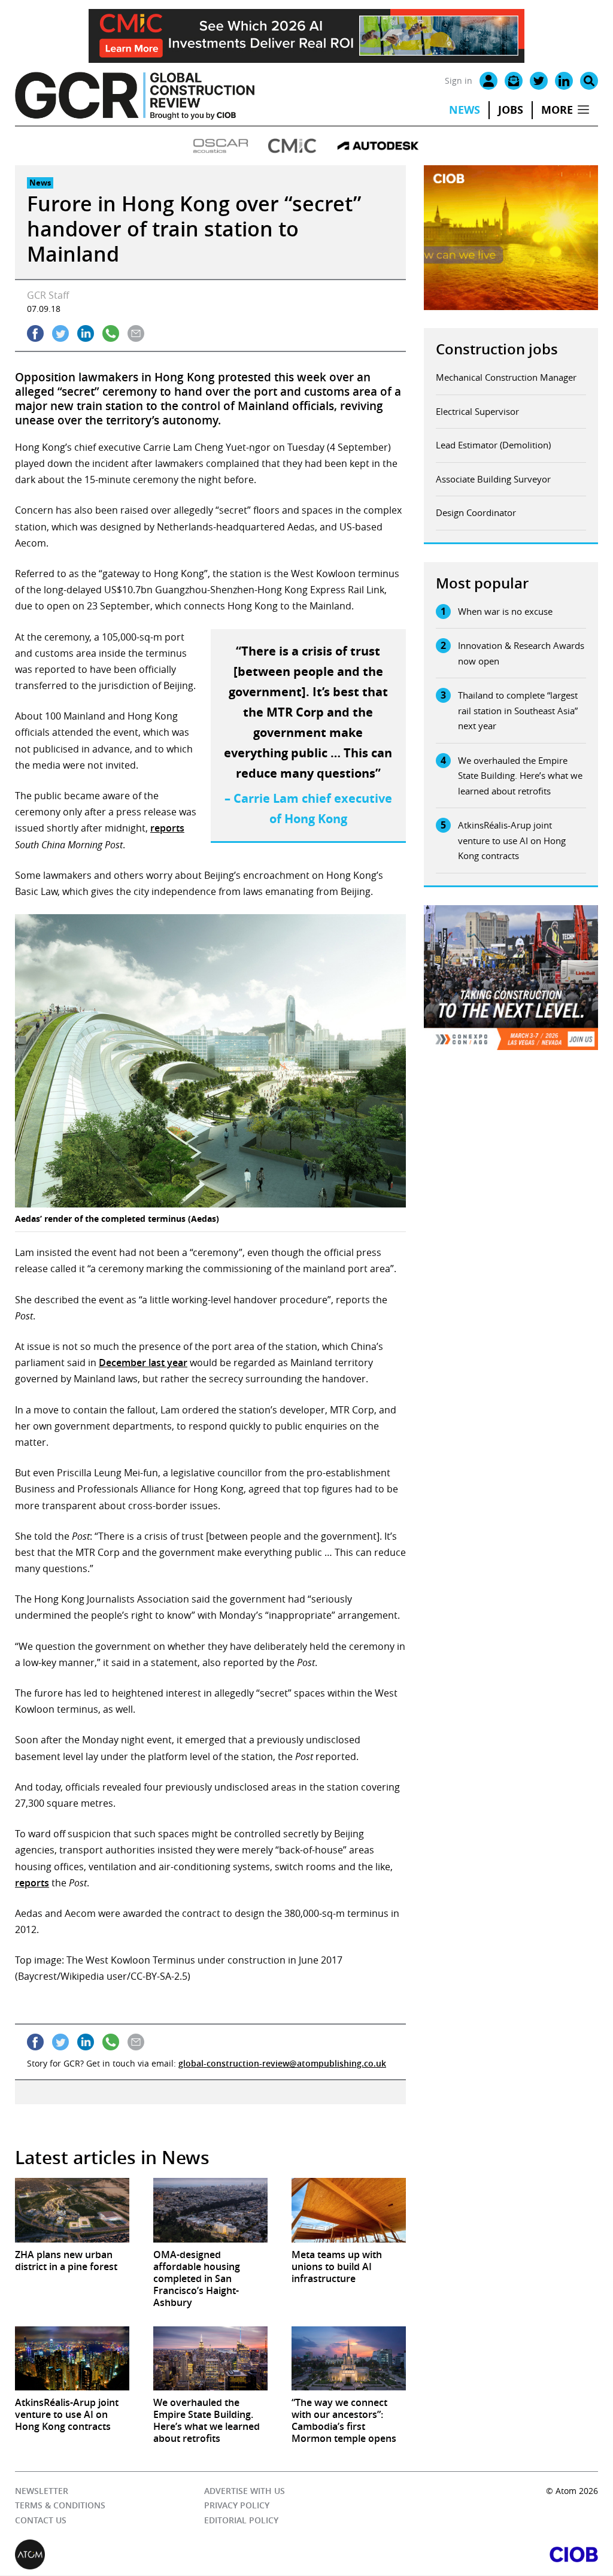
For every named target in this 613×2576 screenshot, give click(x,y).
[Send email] (136, 333)
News (465, 110)
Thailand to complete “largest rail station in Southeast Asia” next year (518, 710)
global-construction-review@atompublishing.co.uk (282, 2063)
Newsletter (42, 2491)
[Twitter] (539, 81)
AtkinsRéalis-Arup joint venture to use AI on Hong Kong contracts (512, 840)
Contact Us (41, 2520)
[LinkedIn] (564, 81)
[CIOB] (452, 2555)
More (557, 110)
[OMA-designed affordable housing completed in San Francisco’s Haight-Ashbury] (210, 2210)
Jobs (511, 110)
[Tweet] (60, 333)
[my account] (488, 81)
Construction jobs (497, 349)
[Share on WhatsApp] (111, 333)
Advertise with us (245, 2491)
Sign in (459, 81)
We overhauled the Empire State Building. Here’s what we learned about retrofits (520, 776)
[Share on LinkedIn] (86, 333)
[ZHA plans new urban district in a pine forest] (72, 2210)
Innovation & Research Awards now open (521, 653)
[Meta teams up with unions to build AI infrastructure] (349, 2210)
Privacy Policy (237, 2506)
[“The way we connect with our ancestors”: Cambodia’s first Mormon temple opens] (349, 2358)
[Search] (589, 81)
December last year (143, 1363)
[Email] (514, 81)
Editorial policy (241, 2520)
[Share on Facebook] (35, 333)
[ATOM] (161, 2555)
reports (167, 828)
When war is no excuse (505, 611)
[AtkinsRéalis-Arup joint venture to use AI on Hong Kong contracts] (72, 2358)
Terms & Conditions (60, 2506)
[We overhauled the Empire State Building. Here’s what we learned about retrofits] (210, 2358)
